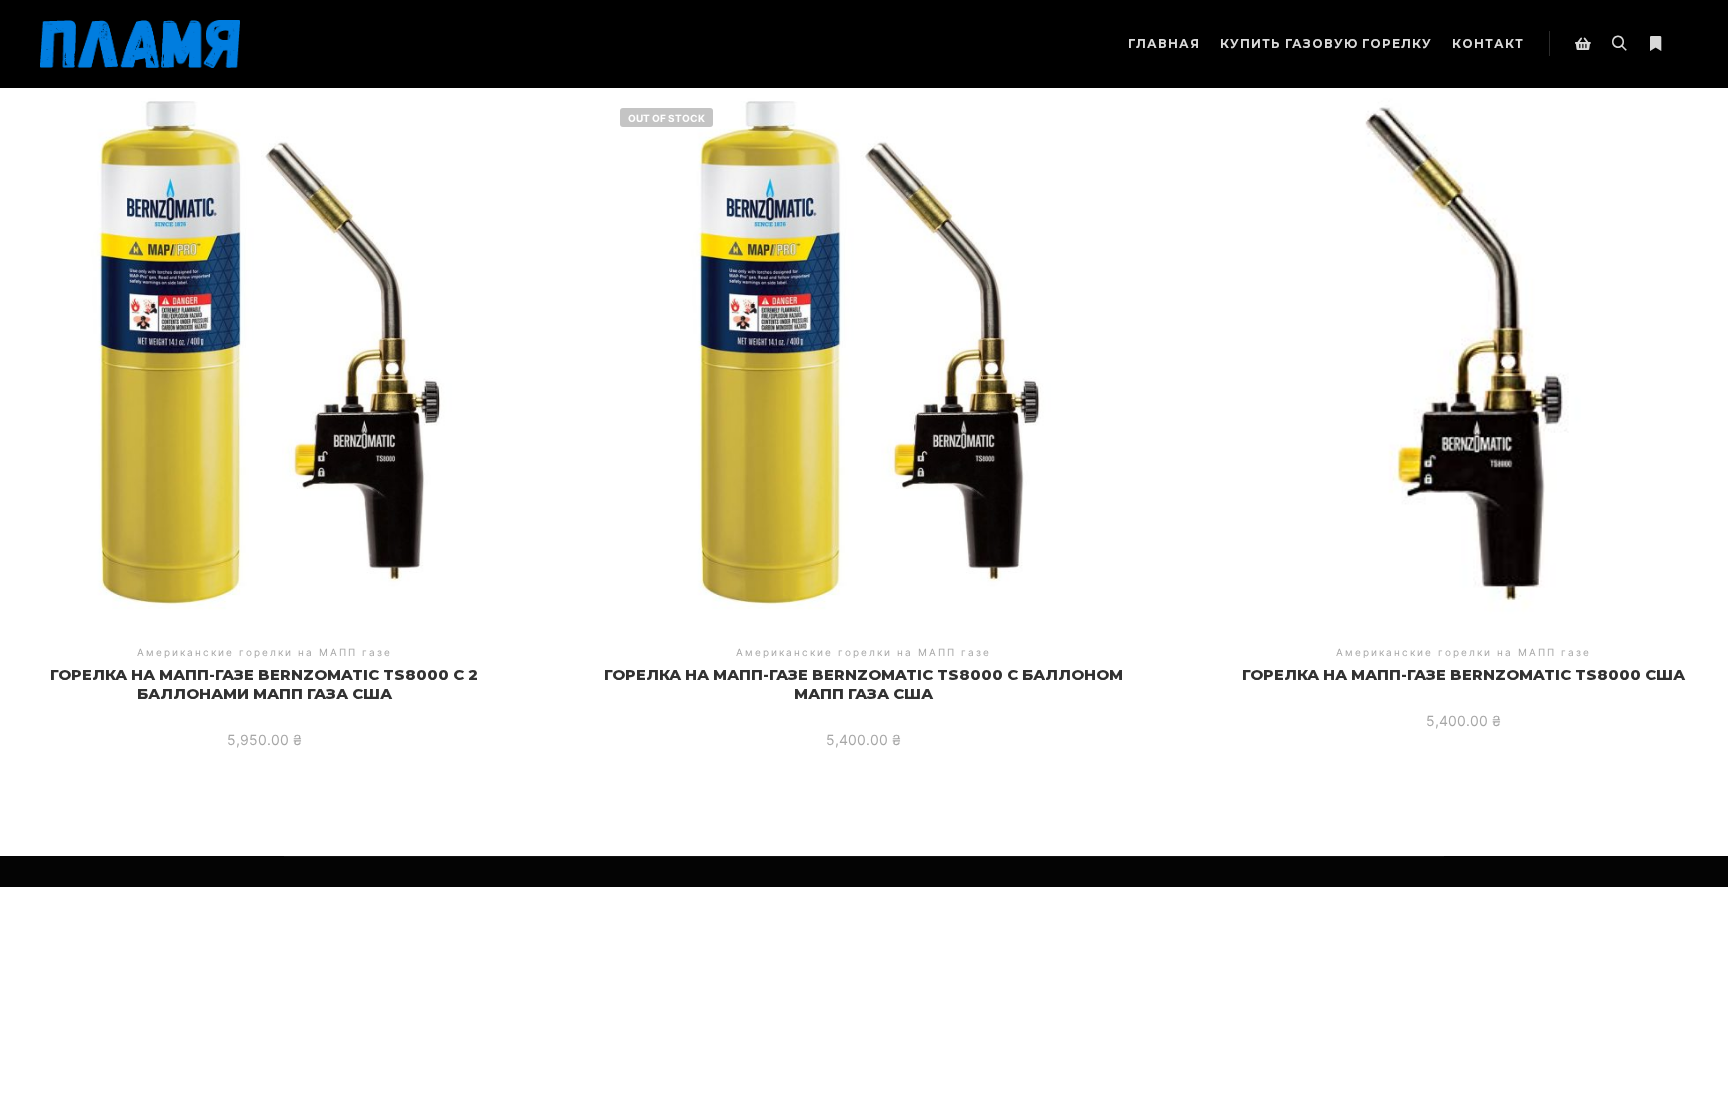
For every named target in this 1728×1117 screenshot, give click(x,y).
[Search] (1619, 44)
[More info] (1655, 44)
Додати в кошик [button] (264, 341)
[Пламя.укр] (140, 44)
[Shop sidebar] (1583, 44)
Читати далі (864, 341)
